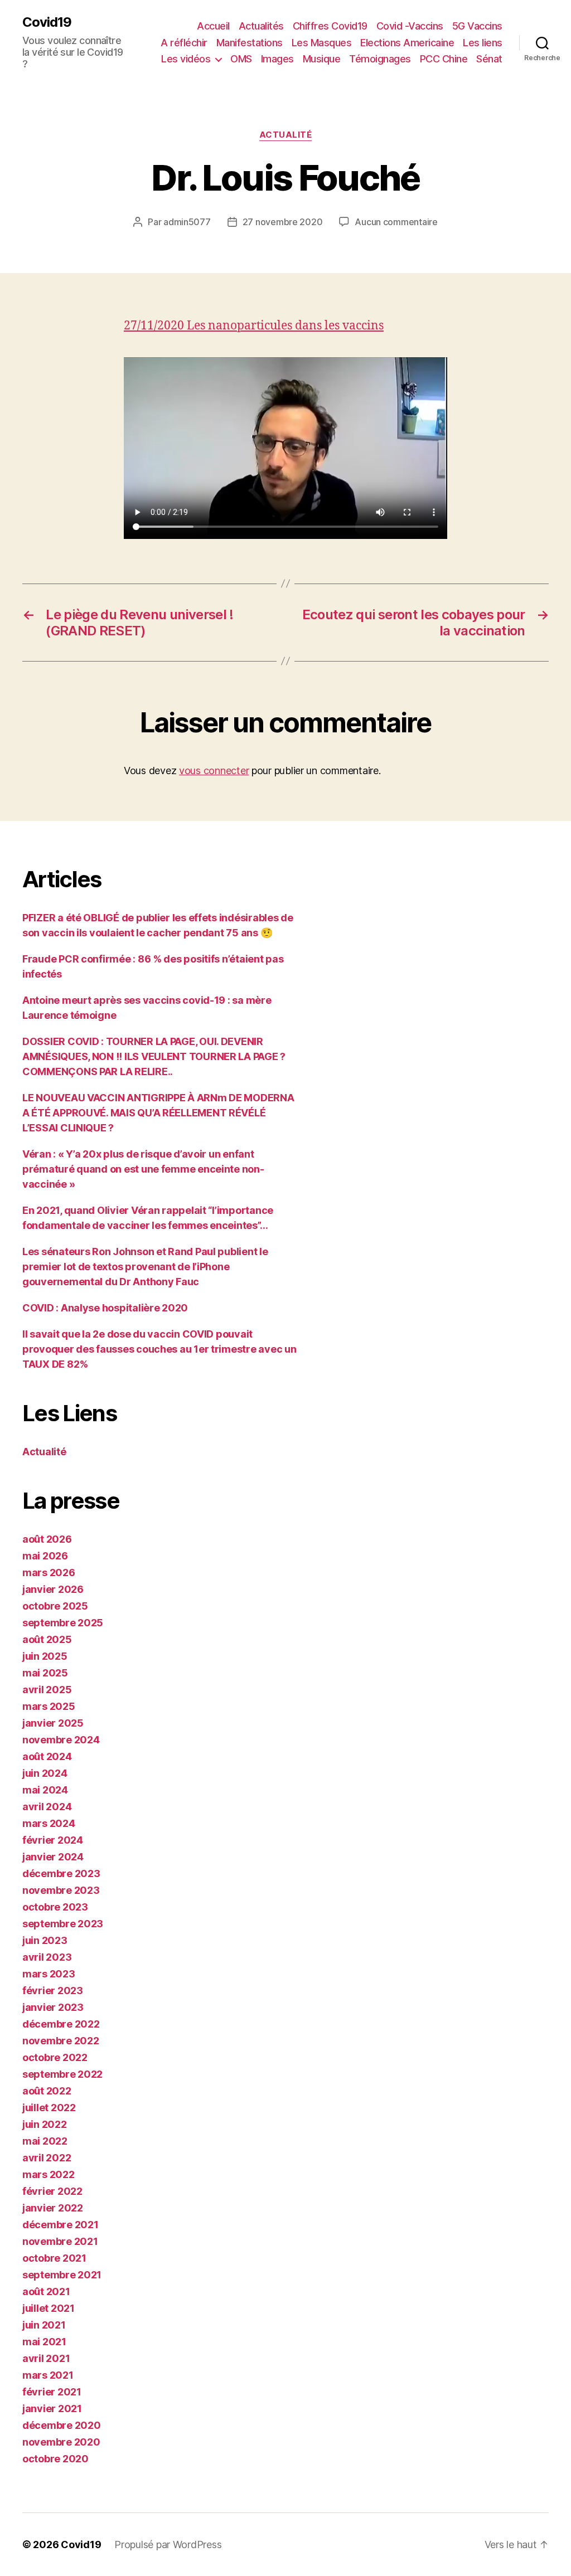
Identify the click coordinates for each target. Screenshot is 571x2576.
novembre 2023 (61, 1890)
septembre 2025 (63, 1623)
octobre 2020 (55, 2459)
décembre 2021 (61, 2225)
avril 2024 (47, 1807)
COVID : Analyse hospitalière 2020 (105, 1308)
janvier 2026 (53, 1589)
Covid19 (47, 22)
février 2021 (52, 2392)
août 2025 (47, 1639)
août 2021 (46, 2291)
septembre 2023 (63, 1924)
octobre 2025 (55, 1606)
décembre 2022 (61, 2024)
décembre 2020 (62, 2425)
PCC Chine (444, 59)
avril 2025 (47, 1690)
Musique (322, 59)
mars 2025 (49, 1706)
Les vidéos (186, 59)
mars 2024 (49, 1823)
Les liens (483, 43)
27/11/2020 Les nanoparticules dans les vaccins (254, 326)
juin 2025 (45, 1656)
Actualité (286, 135)
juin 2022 (45, 2124)
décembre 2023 (61, 1873)
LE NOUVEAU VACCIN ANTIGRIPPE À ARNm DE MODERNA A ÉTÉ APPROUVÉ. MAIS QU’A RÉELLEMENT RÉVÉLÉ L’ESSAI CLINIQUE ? (158, 1113)
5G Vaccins (477, 26)
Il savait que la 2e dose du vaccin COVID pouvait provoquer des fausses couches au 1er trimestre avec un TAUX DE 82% (159, 1349)
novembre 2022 (61, 2041)
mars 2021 (48, 2375)
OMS (241, 59)
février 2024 (53, 1840)
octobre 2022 (55, 2057)
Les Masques (322, 43)
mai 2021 (44, 2342)
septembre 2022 (62, 2074)
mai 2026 (45, 1556)
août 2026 (47, 1539)
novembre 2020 (61, 2442)
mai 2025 (45, 1673)
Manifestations (250, 43)
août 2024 (47, 1756)
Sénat (489, 59)
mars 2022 (49, 2174)
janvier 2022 (53, 2208)
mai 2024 (45, 1790)
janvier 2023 (53, 2007)
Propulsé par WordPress (168, 2545)
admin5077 (187, 222)
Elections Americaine (407, 43)
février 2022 (52, 2191)
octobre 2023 (55, 1907)
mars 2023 (49, 1974)
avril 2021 (46, 2358)
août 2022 (47, 2091)
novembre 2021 (60, 2241)
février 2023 (53, 1991)
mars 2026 (49, 1573)
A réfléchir (184, 43)
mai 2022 (45, 2141)
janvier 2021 (52, 2409)
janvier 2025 (53, 1723)
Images (277, 59)
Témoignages (380, 59)
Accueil (213, 26)
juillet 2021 (49, 2308)
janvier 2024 (53, 1857)
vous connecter (214, 771)
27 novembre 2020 (283, 222)
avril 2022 (47, 2158)
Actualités (261, 26)
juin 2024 (45, 1773)
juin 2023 (45, 1940)
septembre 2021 (62, 2275)
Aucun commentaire (396, 222)
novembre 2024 (61, 1740)
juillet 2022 (49, 2108)
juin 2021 (44, 2325)
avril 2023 (47, 1957)
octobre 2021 (54, 2258)
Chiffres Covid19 (330, 26)
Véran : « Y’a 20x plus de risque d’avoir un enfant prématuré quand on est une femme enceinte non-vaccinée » (143, 1169)
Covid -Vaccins (410, 26)
